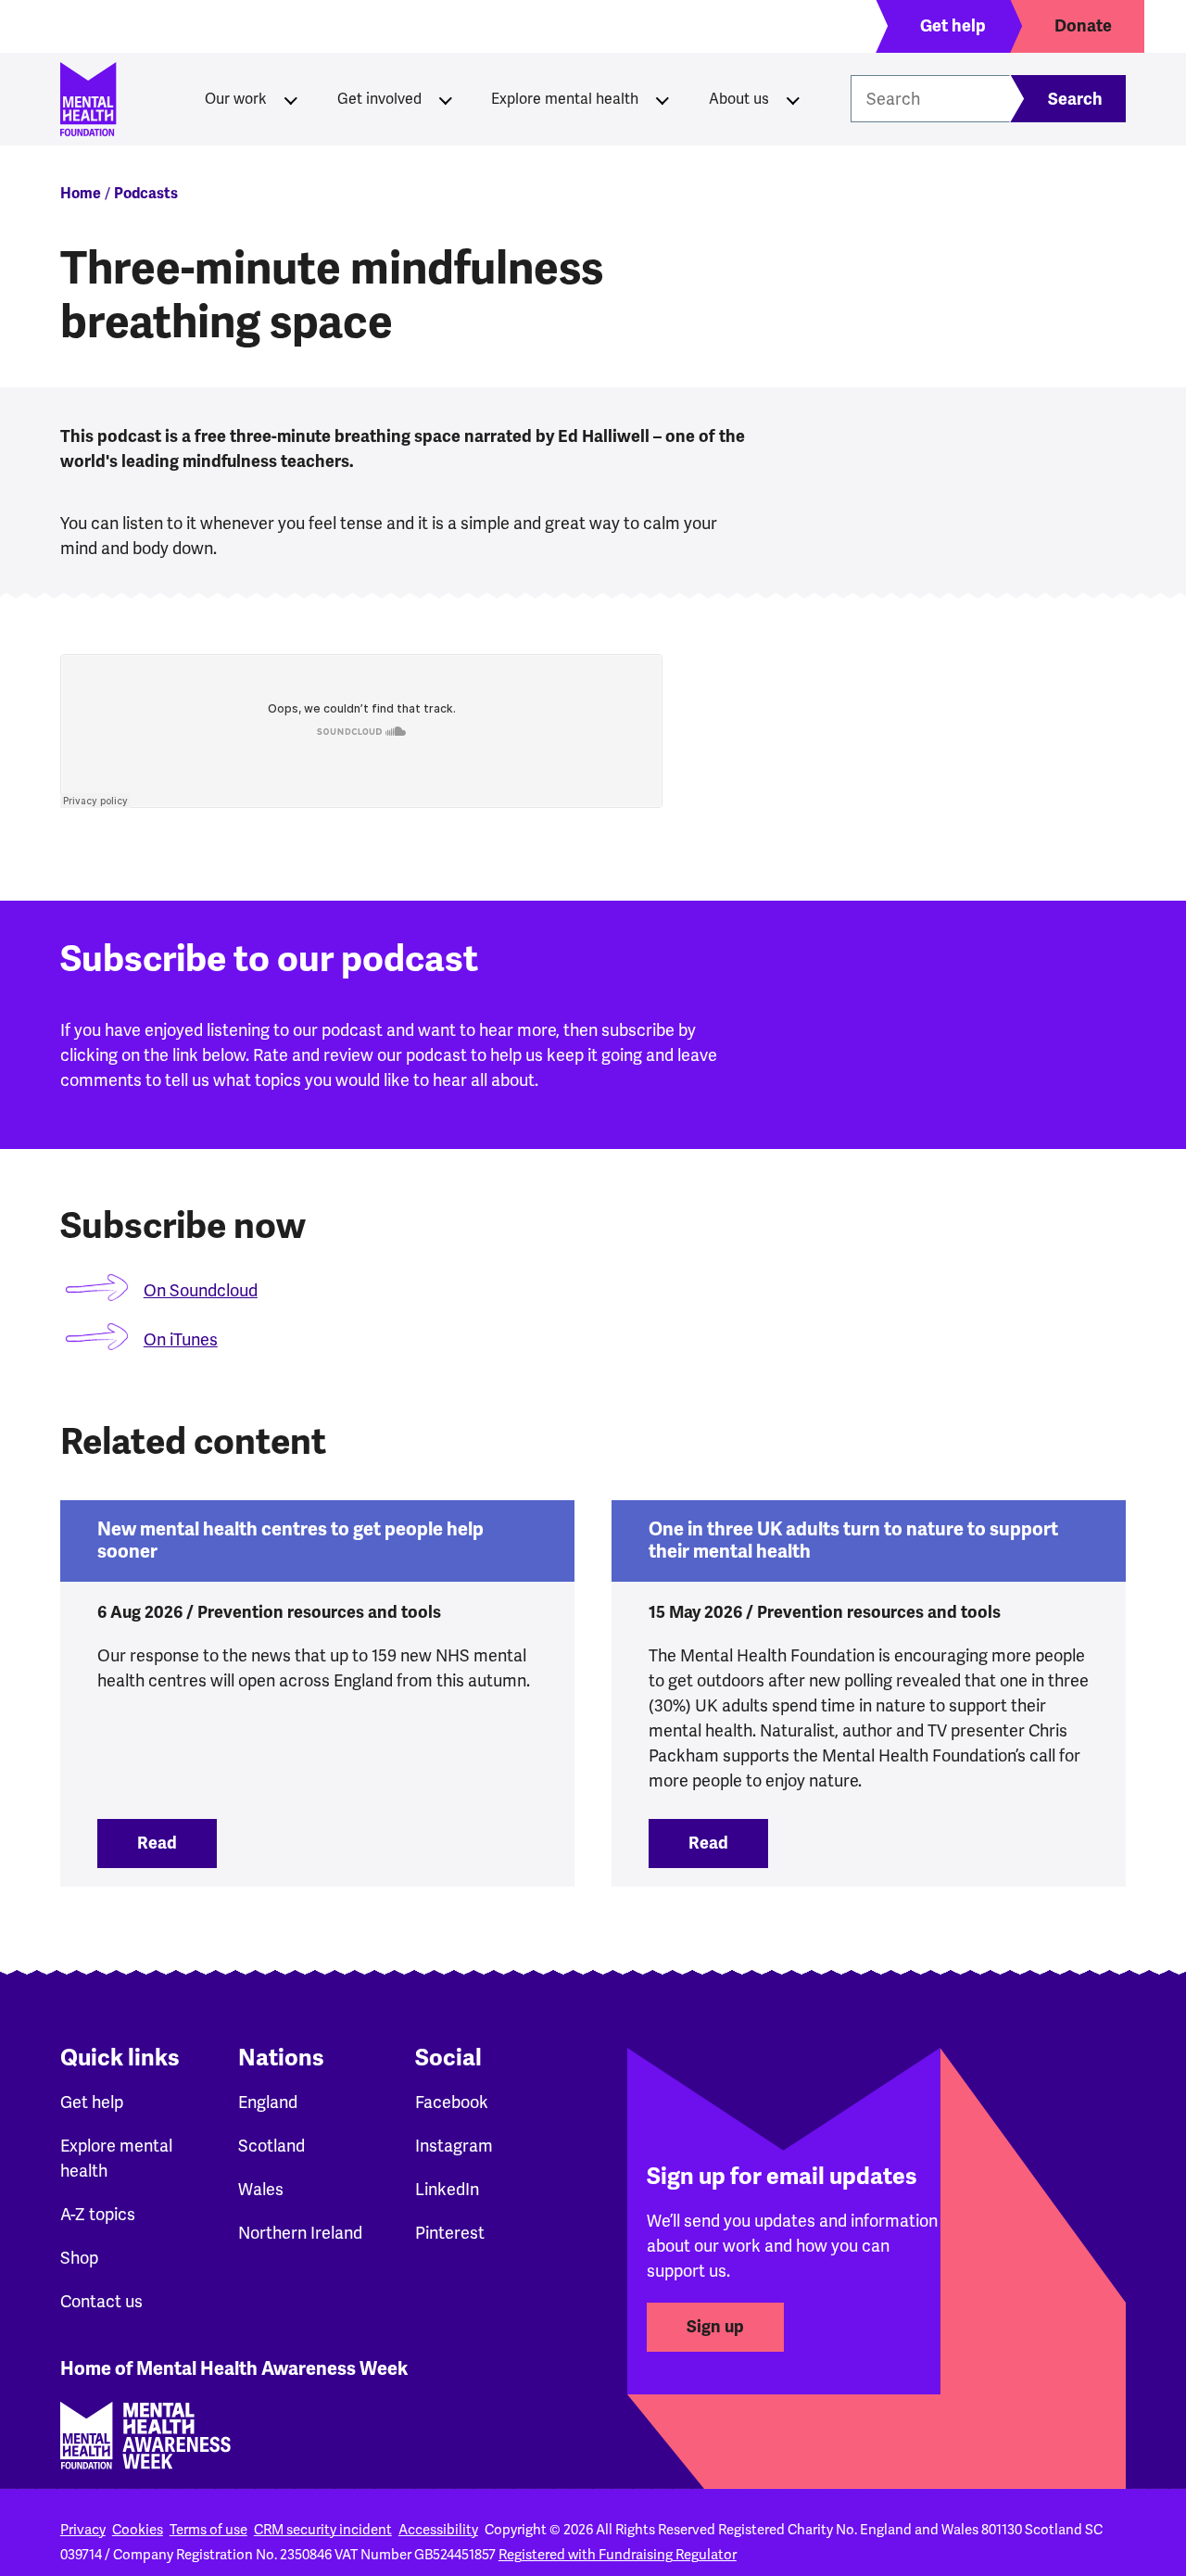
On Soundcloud (201, 1291)
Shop (79, 2258)
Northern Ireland (300, 2233)
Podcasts (146, 194)
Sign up (715, 2327)
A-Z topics (98, 2215)
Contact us (101, 2302)
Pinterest (450, 2233)
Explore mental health (565, 99)
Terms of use (208, 2530)
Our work (236, 99)
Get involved (379, 99)
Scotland (271, 2146)
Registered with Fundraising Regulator (618, 2555)
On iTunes (181, 1340)
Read (177, 1843)
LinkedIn (447, 2190)
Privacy (83, 2530)
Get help (92, 2102)
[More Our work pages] (291, 99)
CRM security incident (323, 2530)
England (268, 2102)
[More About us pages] (793, 99)
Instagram (454, 2146)
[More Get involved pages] (446, 99)
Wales (261, 2190)
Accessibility (438, 2530)
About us (739, 99)
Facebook (452, 2102)
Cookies (138, 2530)
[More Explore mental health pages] (662, 99)
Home (81, 194)
